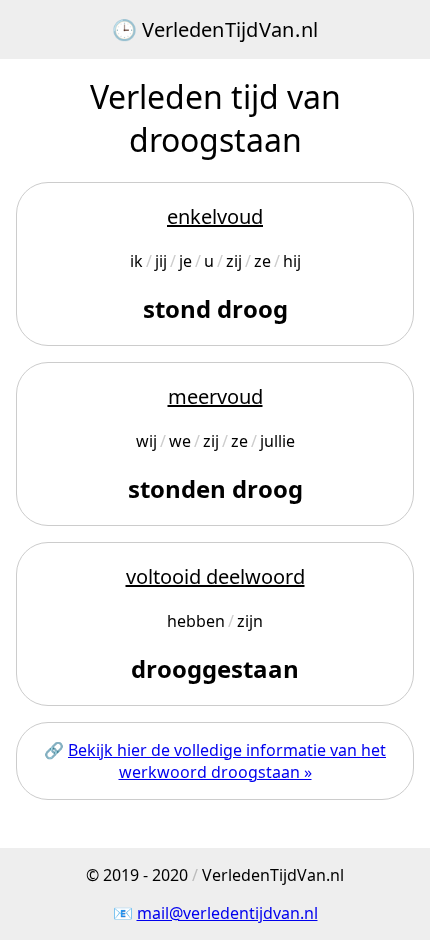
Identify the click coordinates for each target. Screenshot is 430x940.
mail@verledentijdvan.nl (227, 913)
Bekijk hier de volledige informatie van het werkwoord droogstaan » (227, 761)
